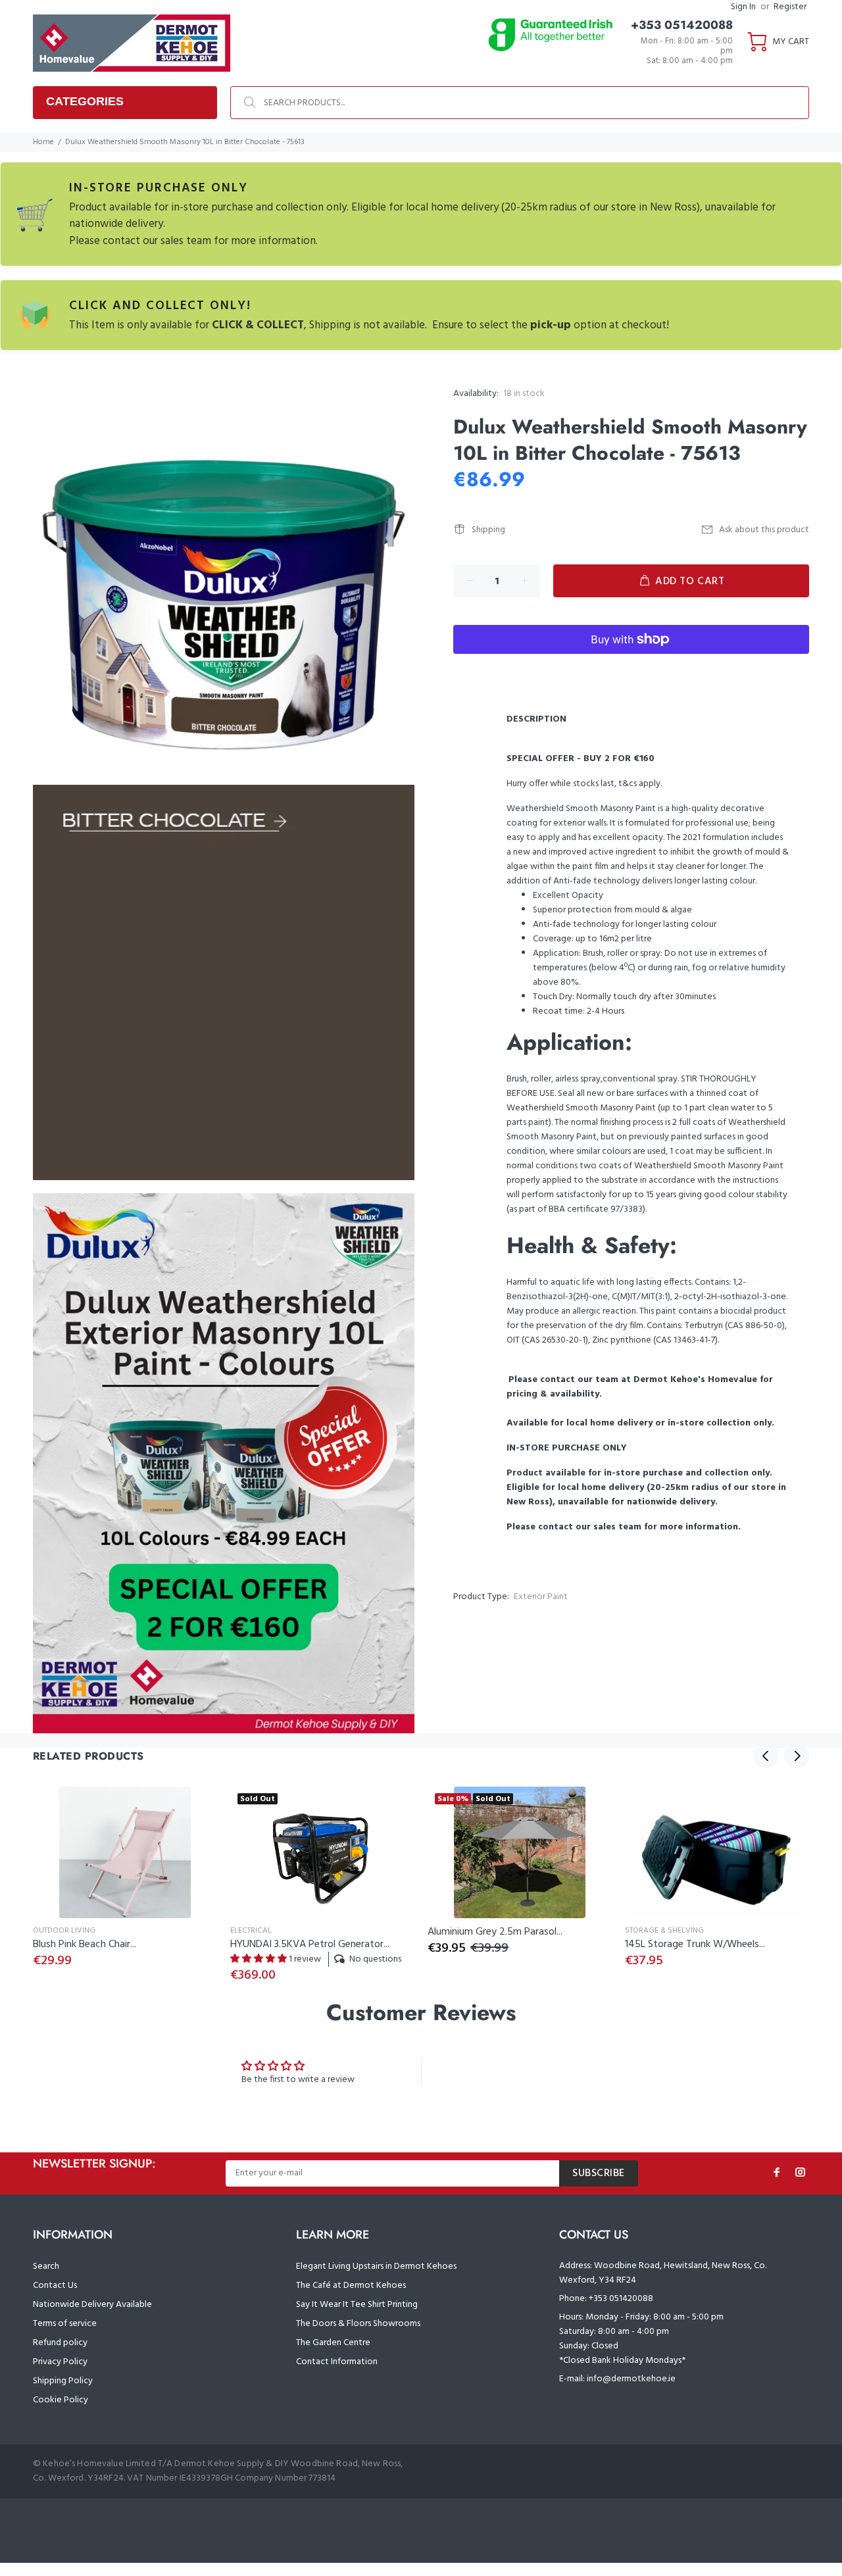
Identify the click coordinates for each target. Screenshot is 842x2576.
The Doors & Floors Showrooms (358, 2324)
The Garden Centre (333, 2343)
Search (46, 2266)
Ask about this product (764, 530)
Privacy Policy (60, 2362)
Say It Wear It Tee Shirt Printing (357, 2305)
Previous (766, 1756)
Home (43, 142)
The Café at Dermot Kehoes (351, 2286)
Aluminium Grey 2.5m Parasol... (495, 1932)
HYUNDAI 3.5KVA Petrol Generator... (310, 1944)
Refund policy (60, 2343)
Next (797, 1756)
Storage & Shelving (664, 1931)
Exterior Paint (541, 1597)
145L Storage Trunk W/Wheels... (695, 1944)
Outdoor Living (64, 1931)
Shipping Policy (63, 2381)
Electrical (251, 1931)
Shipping (488, 530)
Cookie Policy (61, 2400)
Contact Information (337, 2362)
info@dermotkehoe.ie (631, 2379)
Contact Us (55, 2286)
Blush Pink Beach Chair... (85, 1944)
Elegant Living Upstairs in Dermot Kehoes (376, 2266)
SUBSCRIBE (599, 2173)
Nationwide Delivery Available (92, 2305)
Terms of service (65, 2324)
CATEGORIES (85, 101)
